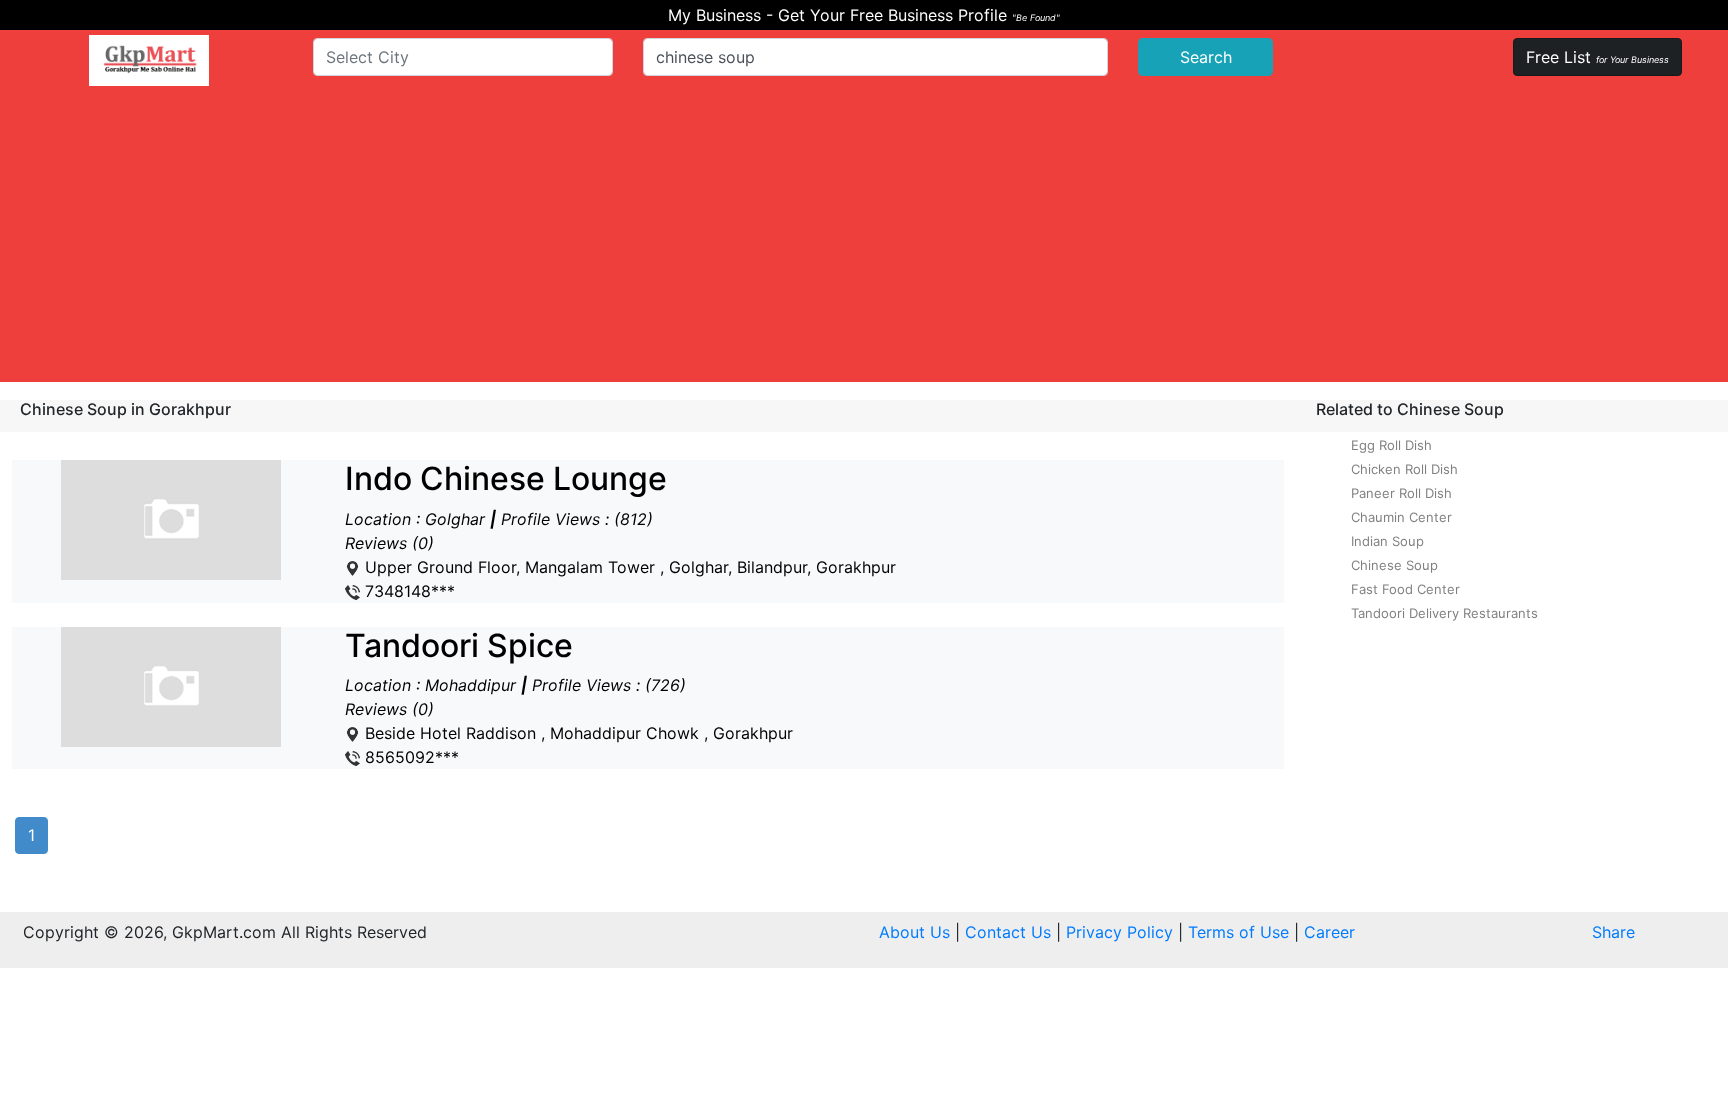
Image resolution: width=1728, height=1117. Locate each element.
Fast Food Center (1405, 589)
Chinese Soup (1394, 565)
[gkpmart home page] (149, 60)
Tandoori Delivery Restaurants (1444, 613)
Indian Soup (1387, 541)
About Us (914, 932)
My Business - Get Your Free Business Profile (864, 15)
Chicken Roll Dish (1404, 469)
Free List (1597, 57)
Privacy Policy (1119, 932)
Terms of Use (1238, 932)
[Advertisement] (864, 242)
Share (1613, 932)
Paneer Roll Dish (1401, 493)
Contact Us (1008, 932)
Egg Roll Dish (1391, 445)
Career (1329, 932)
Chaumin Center (1401, 517)
